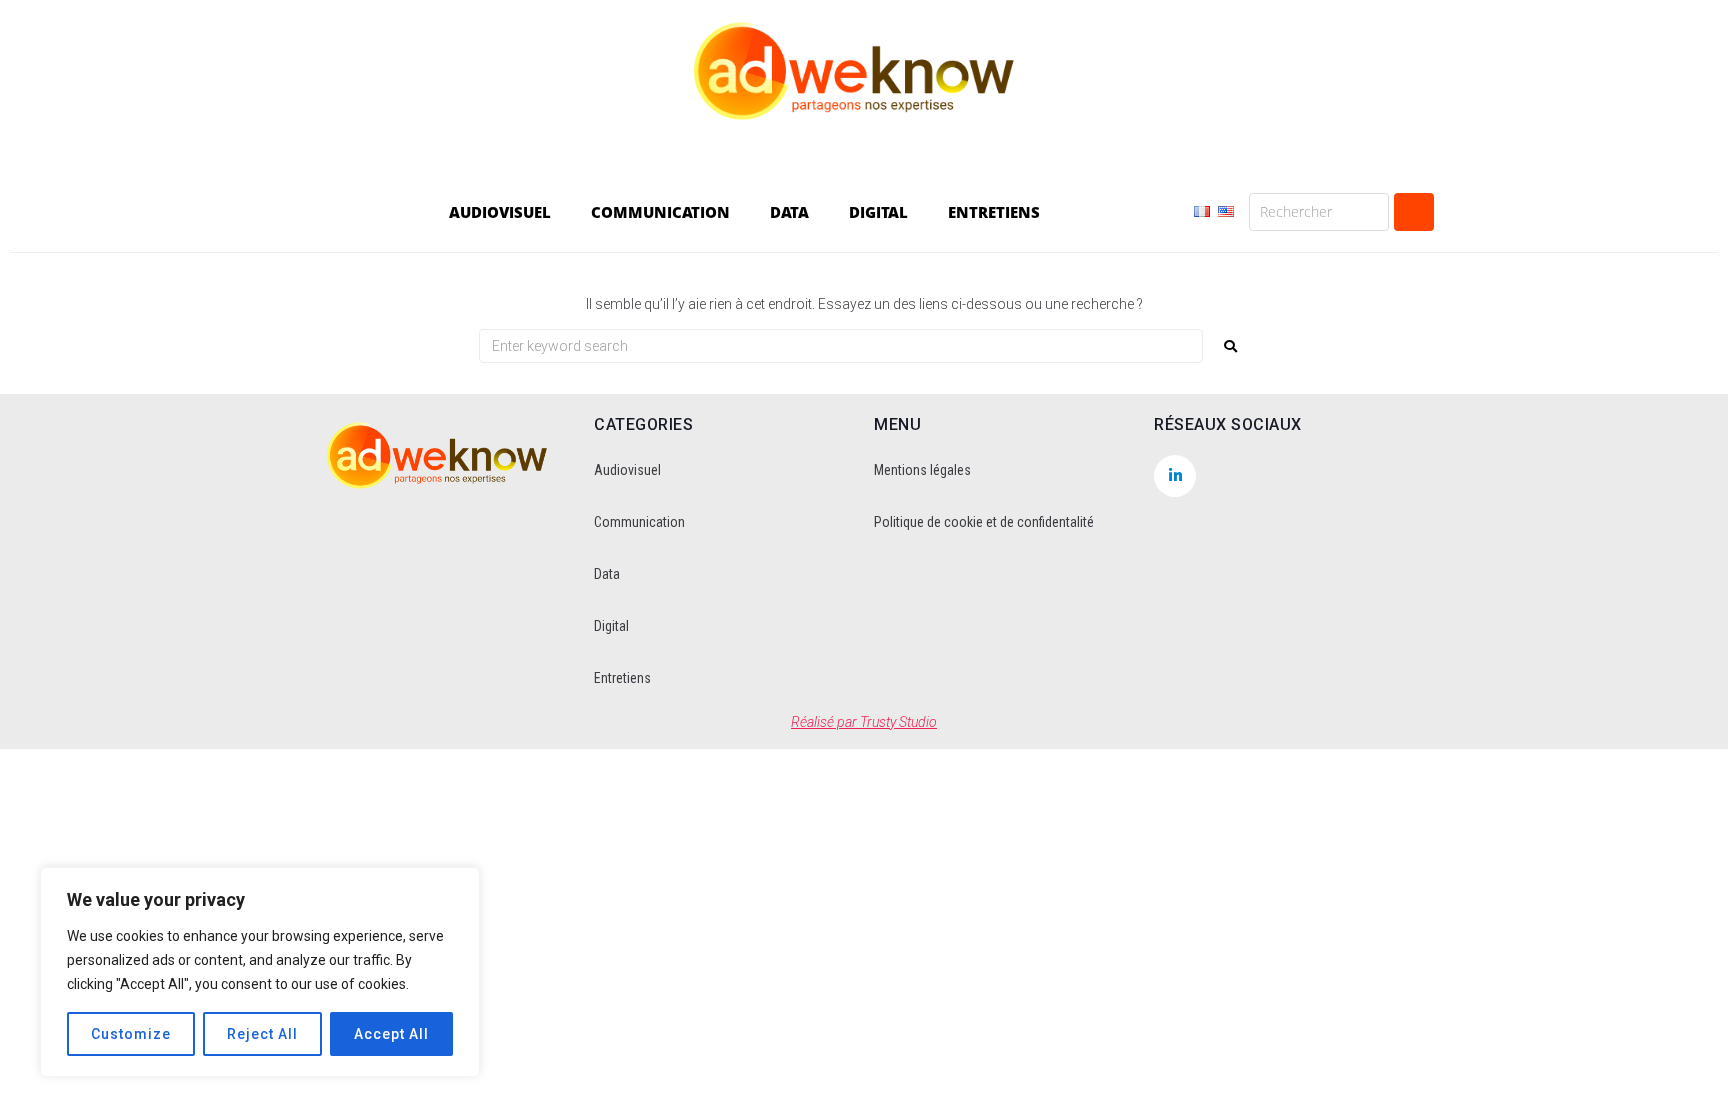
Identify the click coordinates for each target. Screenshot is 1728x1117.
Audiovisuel (627, 470)
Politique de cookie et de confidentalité (984, 522)
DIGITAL (878, 212)
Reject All (262, 1034)
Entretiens (622, 678)
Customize (131, 1034)
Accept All (391, 1034)
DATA (789, 212)
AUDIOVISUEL (500, 212)
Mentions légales (922, 470)
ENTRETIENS (994, 212)
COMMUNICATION (660, 212)
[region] (260, 972)
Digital (611, 626)
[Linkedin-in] (1175, 476)
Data (607, 574)
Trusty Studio (898, 722)
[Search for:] (841, 346)
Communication (639, 522)
